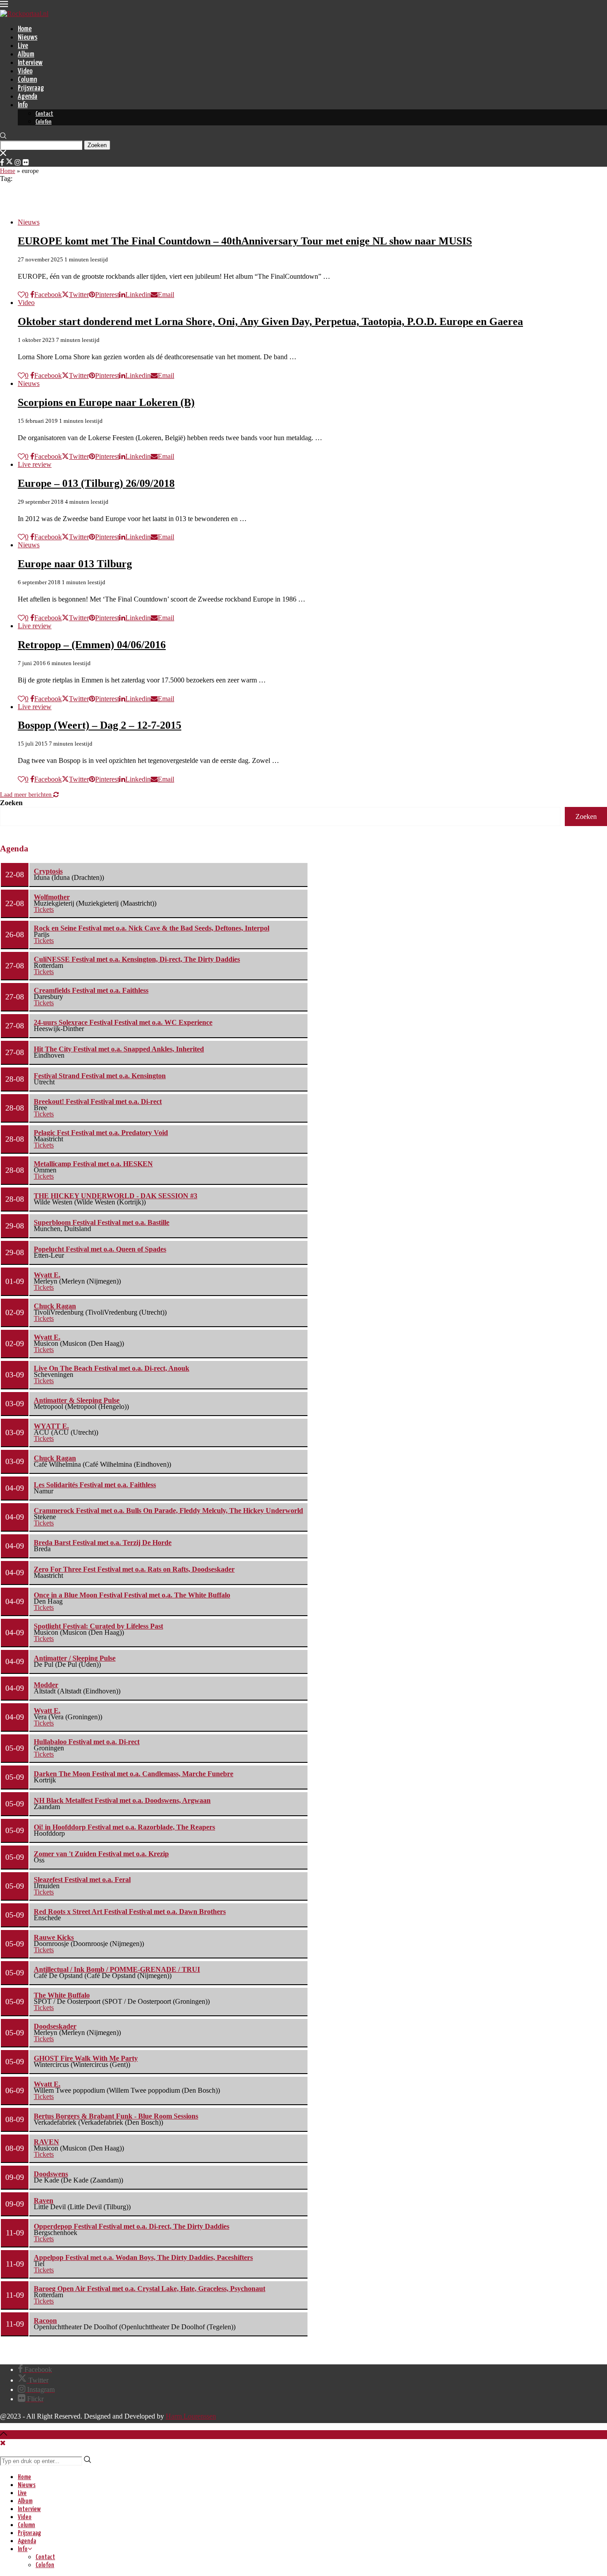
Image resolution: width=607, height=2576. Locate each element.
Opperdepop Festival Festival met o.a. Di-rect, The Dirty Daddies (132, 2226)
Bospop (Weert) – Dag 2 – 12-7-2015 (100, 725)
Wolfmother (52, 897)
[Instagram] (18, 163)
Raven (44, 2201)
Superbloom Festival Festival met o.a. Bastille (102, 1222)
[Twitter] (9, 163)
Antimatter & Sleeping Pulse (77, 1400)
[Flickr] (26, 163)
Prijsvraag (31, 88)
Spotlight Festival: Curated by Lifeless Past (98, 1626)
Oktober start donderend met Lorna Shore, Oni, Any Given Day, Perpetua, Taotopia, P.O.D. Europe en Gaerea (270, 321)
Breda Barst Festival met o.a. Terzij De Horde (103, 1543)
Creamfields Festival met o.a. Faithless (91, 990)
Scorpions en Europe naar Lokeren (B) (106, 402)
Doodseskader (55, 2026)
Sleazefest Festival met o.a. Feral (82, 1880)
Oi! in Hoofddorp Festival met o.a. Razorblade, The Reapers (124, 1827)
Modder (46, 1685)
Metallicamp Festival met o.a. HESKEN (93, 1164)
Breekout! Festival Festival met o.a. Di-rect (98, 1101)
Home (25, 29)
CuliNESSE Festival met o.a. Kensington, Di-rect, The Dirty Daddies (137, 959)
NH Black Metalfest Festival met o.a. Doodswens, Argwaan (122, 1800)
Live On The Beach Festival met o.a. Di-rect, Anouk (112, 1368)
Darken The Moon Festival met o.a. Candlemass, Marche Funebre (134, 1774)
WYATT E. (51, 1426)
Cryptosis (48, 871)
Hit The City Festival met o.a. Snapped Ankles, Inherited (119, 1049)
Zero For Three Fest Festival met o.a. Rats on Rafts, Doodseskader (134, 1569)
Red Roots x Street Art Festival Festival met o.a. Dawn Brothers (130, 1912)
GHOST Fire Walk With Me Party (86, 2058)
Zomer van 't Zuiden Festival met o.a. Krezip (101, 1854)
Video (25, 71)
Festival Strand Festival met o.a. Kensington (100, 1076)
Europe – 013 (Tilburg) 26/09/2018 (96, 483)
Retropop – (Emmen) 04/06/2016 (92, 645)
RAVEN (46, 2142)
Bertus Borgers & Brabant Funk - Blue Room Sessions (116, 2116)
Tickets (44, 909)
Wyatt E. (47, 1275)
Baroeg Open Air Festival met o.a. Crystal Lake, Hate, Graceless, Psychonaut (150, 2289)
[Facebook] (2, 163)
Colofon (44, 122)
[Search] (3, 137)
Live (23, 46)
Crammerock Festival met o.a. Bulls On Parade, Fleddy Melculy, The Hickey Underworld (168, 1511)
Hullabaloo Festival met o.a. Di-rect (87, 1742)
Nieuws (28, 38)
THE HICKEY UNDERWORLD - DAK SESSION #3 (116, 1196)
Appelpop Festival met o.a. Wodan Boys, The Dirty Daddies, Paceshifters (143, 2257)
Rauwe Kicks (54, 1937)
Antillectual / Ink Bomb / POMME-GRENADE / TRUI (117, 1969)
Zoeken (11, 803)
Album (26, 54)
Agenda (28, 97)
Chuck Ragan (55, 1306)
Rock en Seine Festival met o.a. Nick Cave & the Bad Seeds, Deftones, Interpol (152, 928)
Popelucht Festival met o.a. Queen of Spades (100, 1249)
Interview (30, 63)
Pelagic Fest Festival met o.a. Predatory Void (101, 1133)
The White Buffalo (62, 1995)
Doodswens (51, 2174)
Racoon (45, 2321)
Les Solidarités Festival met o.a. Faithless (95, 1485)
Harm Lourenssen (191, 2416)
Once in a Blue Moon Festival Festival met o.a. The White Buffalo (132, 1595)
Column (27, 80)
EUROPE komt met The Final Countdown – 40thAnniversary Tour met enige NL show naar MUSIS (245, 241)
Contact (44, 114)
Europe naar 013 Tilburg (75, 564)
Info (23, 105)
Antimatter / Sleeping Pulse (75, 1658)
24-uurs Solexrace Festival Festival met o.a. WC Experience (123, 1022)
